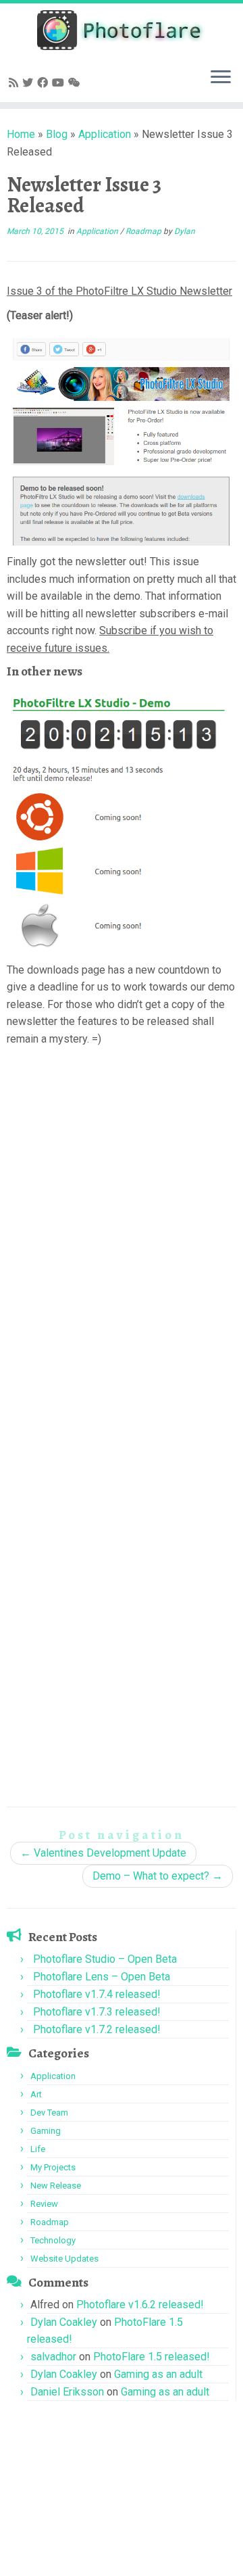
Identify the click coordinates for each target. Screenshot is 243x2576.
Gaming (46, 2131)
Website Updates (64, 2259)
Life (38, 2149)
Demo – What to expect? (158, 1876)
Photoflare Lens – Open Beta (102, 1977)
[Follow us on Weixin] (76, 83)
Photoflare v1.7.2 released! (97, 2029)
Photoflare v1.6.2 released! (140, 2305)
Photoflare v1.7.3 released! (97, 2012)
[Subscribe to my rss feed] (16, 83)
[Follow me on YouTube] (60, 83)
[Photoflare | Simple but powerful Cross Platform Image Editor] (122, 30)
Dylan (185, 231)
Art (36, 2094)
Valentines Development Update (103, 1853)
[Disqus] (122, 1249)
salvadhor (53, 2357)
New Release (56, 2186)
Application (105, 134)
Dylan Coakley (64, 2322)
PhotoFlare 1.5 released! (152, 2357)
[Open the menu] (221, 78)
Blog (57, 134)
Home (21, 134)
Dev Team (49, 2113)
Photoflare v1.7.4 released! (97, 1994)
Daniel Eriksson (67, 2392)
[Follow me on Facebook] (45, 83)
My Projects (53, 2167)
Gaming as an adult (158, 2374)
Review (44, 2204)
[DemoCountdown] (122, 818)
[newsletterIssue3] (122, 438)
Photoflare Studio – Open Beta (105, 1959)
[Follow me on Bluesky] (30, 83)
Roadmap (144, 231)
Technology (53, 2240)
